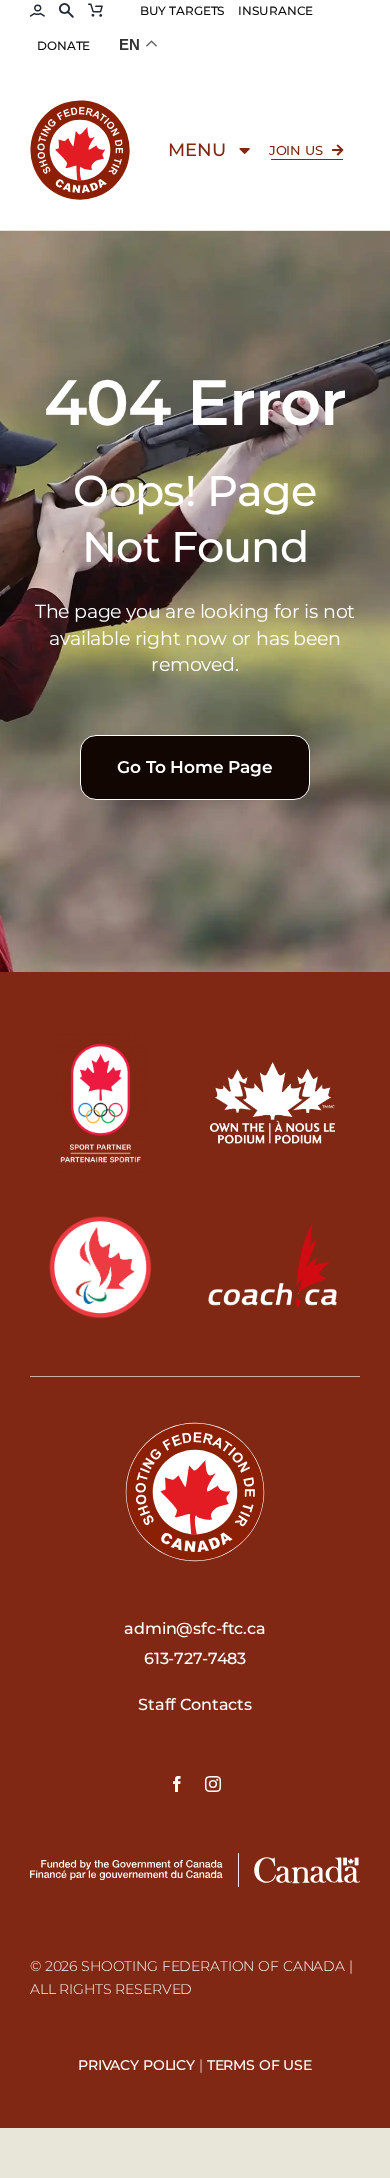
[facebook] (177, 1784)
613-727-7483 (195, 1658)
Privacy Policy (136, 2065)
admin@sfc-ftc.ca (194, 1628)
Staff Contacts (195, 1704)
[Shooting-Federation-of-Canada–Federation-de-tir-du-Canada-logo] (80, 107)
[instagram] (213, 1784)
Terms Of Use (259, 2065)
